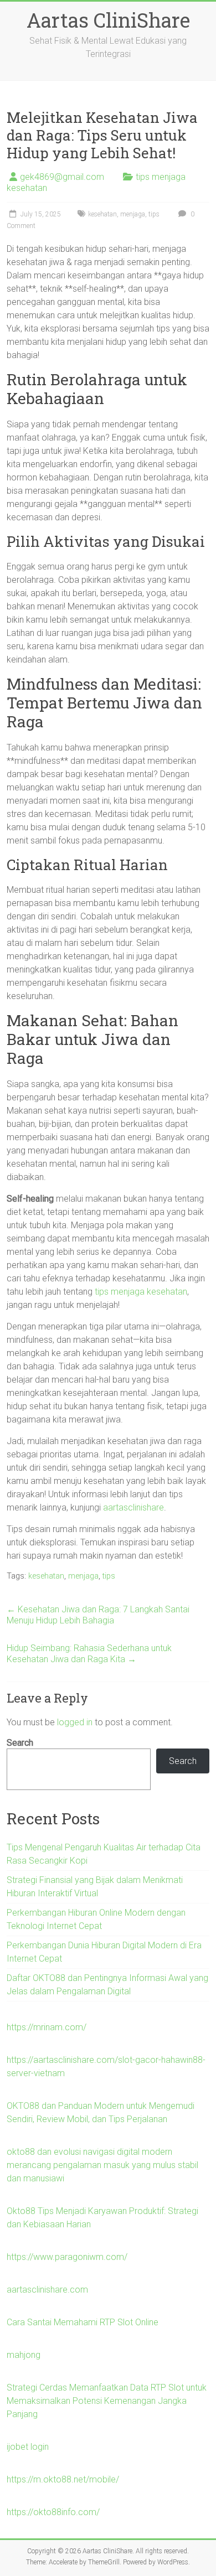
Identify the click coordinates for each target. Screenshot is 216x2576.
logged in (75, 1722)
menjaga (133, 214)
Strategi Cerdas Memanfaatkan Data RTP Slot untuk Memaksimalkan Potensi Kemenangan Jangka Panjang (107, 2401)
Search (20, 1743)
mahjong (24, 2355)
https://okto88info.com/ (53, 2512)
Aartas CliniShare (108, 20)
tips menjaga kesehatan (141, 1292)
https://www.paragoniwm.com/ (67, 2257)
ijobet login (28, 2447)
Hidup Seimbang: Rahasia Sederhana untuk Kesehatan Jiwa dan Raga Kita (89, 1654)
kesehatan (102, 214)
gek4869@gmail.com (62, 177)
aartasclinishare (133, 1507)
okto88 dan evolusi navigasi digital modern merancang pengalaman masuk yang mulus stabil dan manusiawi (102, 2165)
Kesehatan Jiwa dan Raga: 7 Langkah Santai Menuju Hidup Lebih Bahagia (98, 1615)
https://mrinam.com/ (47, 2027)
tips (154, 214)
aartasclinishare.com (47, 2290)
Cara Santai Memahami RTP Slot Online (83, 2322)
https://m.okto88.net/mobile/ (63, 2479)
